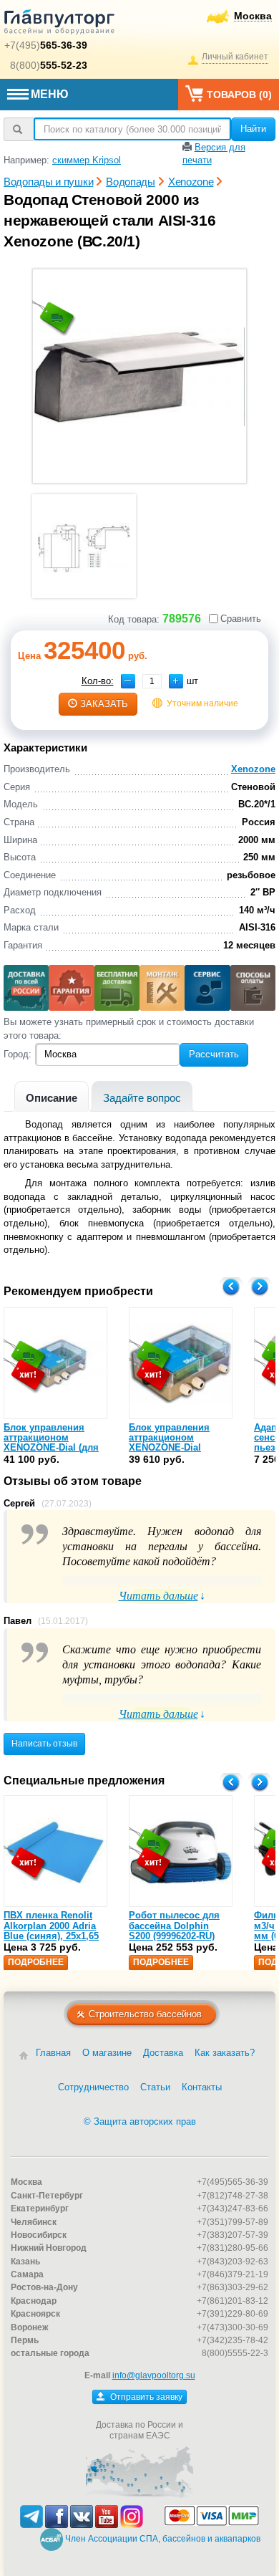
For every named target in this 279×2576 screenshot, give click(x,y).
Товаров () (239, 95)
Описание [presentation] (52, 1098)
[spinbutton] (152, 681)
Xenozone (253, 769)
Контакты (202, 2087)
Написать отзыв (44, 1744)
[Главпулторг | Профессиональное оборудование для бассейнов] (59, 24)
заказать (104, 704)
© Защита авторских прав (140, 2121)
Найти (253, 129)
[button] (176, 681)
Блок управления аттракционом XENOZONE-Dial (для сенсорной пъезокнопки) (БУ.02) (51, 1448)
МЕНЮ (50, 94)
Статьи (155, 2087)
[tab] (52, 1096)
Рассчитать (214, 1054)
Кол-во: (98, 681)
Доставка (163, 2053)
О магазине (107, 2053)
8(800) (49, 65)
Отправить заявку (145, 2397)
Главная (53, 2053)
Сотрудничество (93, 2087)
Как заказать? (225, 2053)
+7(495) (46, 45)
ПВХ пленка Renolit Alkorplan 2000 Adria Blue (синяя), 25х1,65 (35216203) (51, 1931)
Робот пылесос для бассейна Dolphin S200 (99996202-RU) (174, 1926)
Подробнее (36, 1962)
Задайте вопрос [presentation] (142, 1098)
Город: (18, 1054)
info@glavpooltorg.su (154, 2375)
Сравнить (241, 619)
